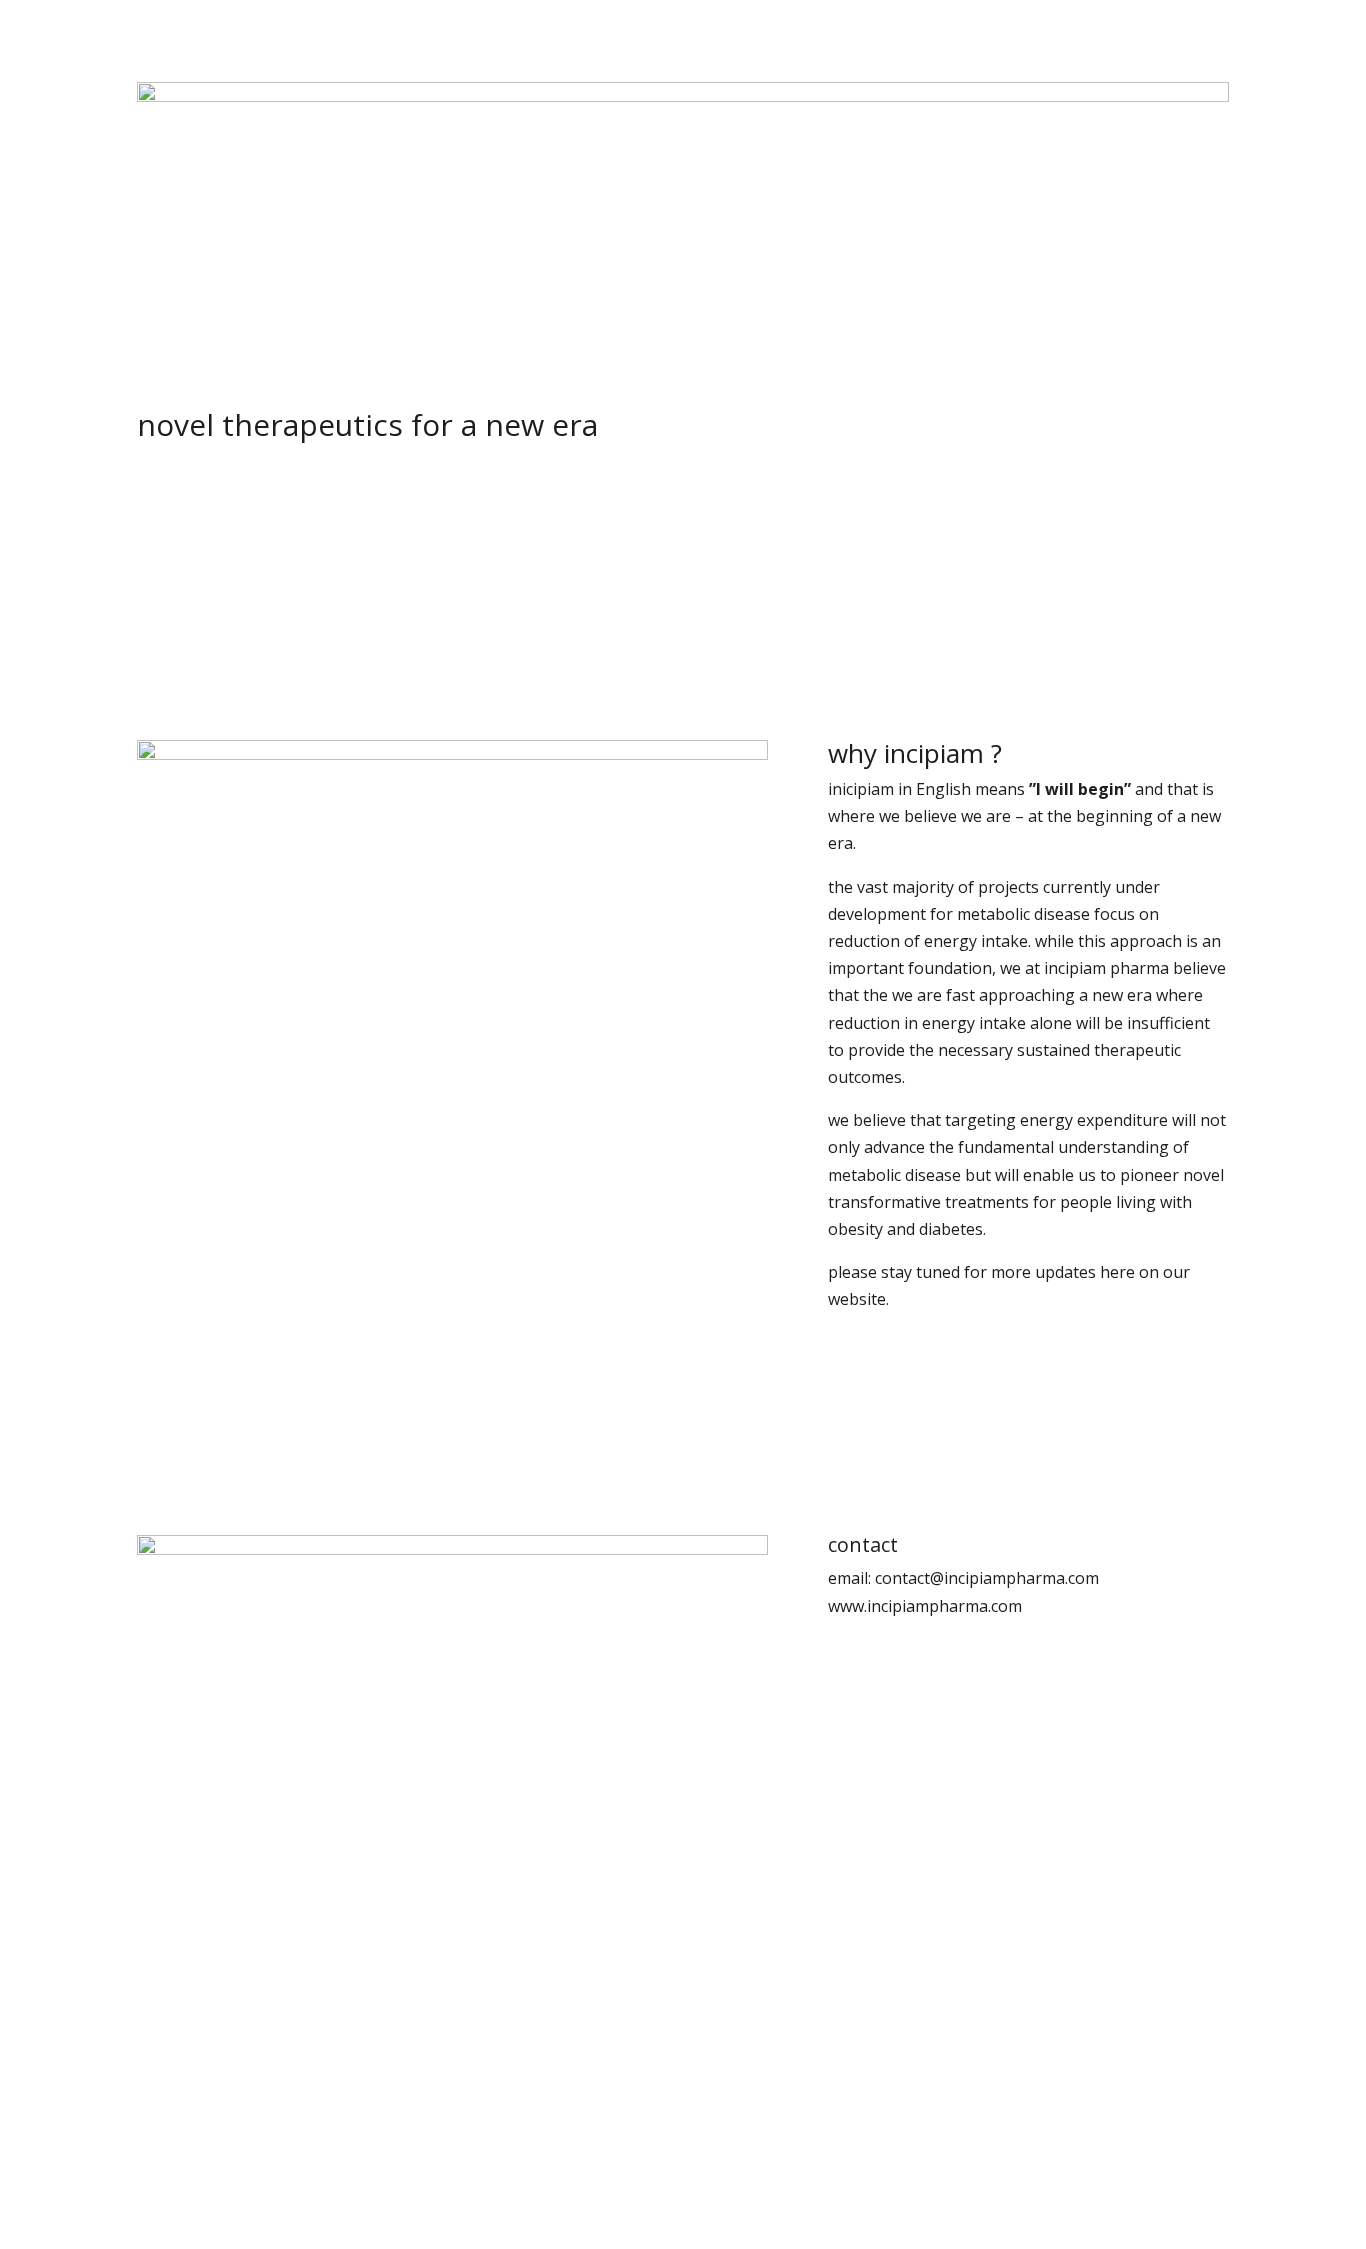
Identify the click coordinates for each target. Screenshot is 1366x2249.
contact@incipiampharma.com (987, 1578)
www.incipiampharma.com (925, 1606)
